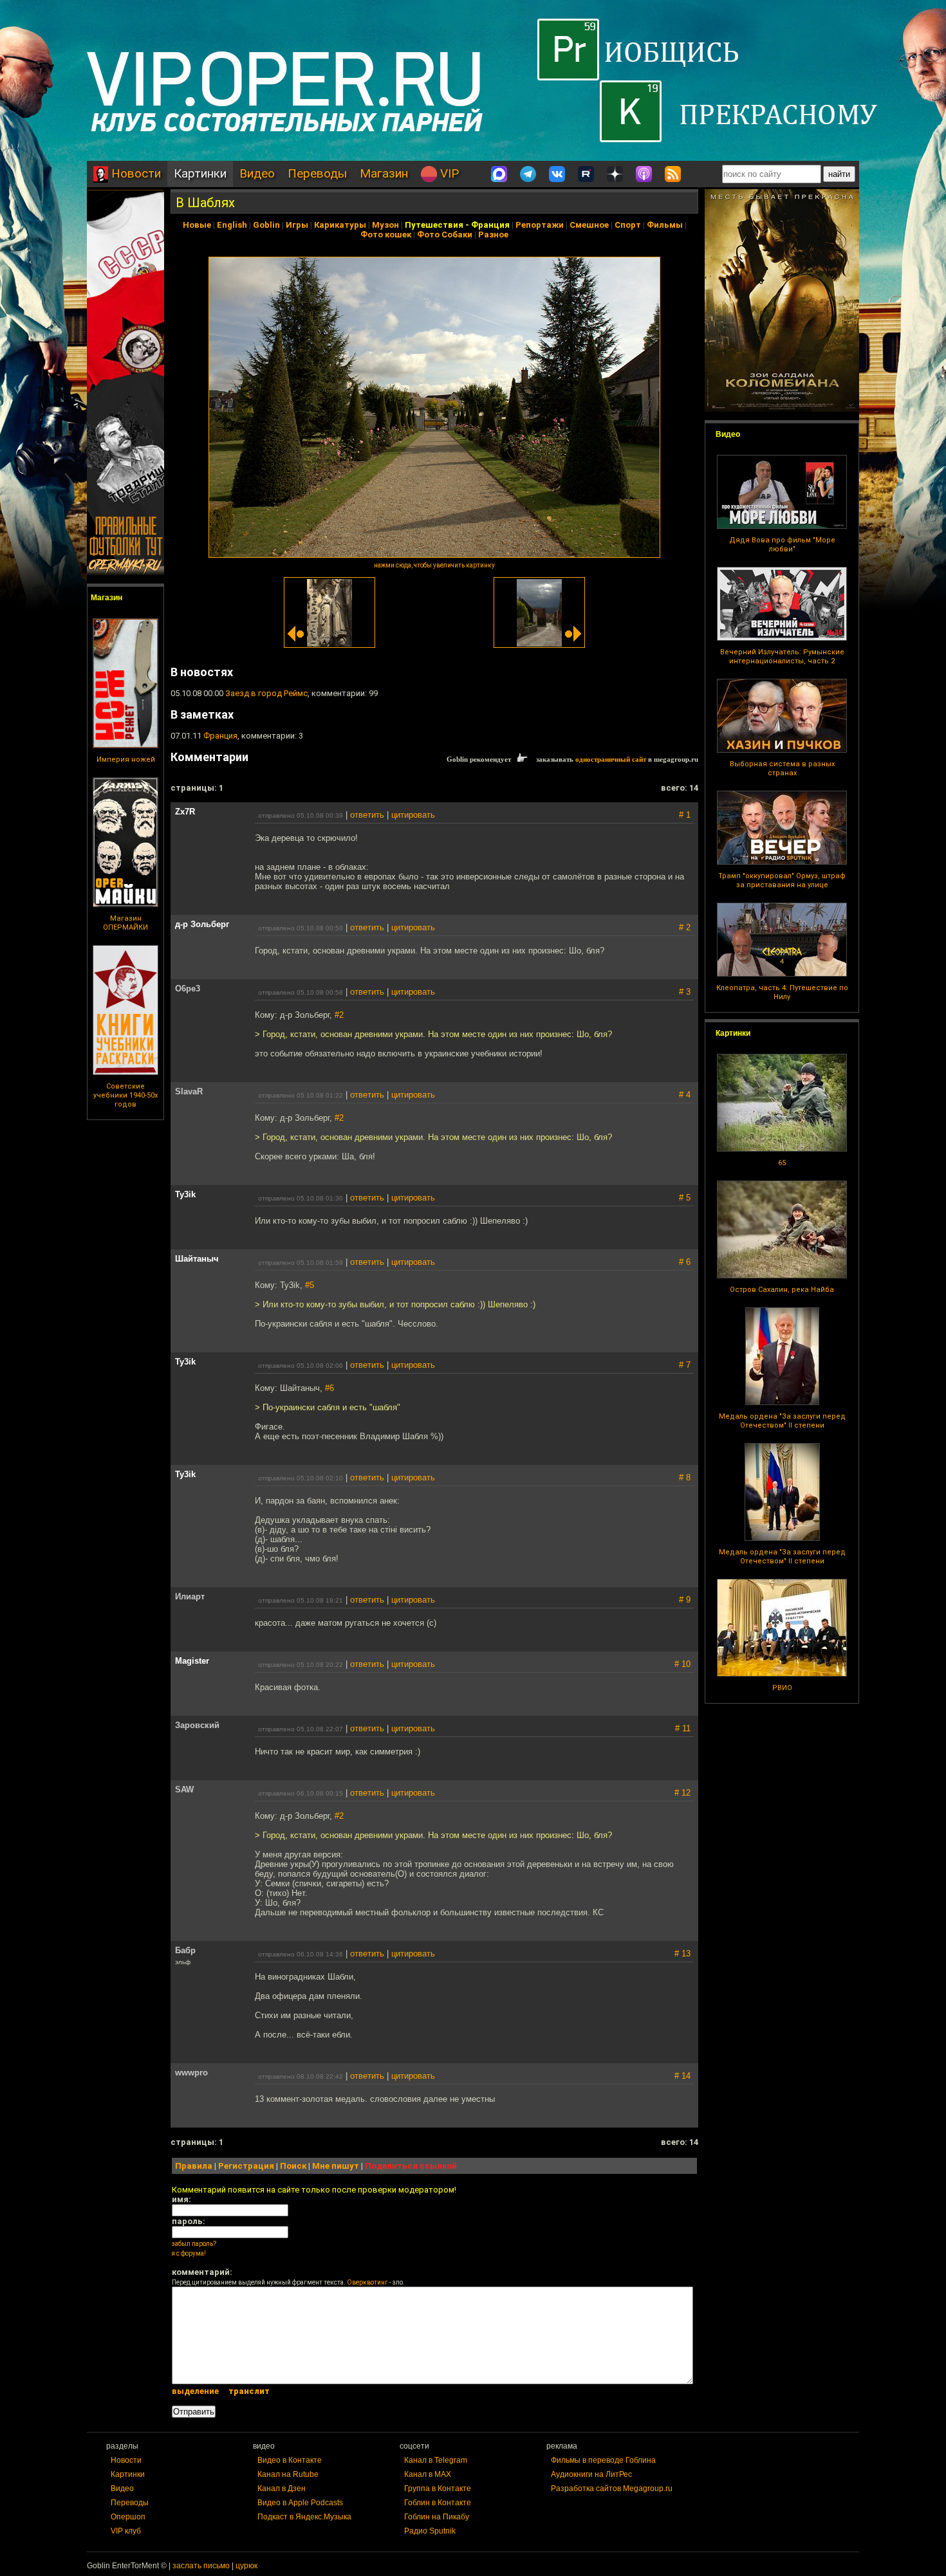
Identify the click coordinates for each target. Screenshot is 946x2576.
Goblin (266, 225)
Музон (385, 225)
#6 (329, 1388)
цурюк (246, 2566)
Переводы (317, 173)
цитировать (413, 815)
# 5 (685, 1198)
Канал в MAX (428, 2474)
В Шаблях (205, 203)
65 (782, 1163)
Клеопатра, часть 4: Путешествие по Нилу (782, 992)
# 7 (685, 1365)
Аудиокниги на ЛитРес (591, 2474)
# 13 (682, 1954)
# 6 (685, 1262)
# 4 (685, 1095)
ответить (367, 815)
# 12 (682, 1793)
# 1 (685, 815)
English (232, 225)
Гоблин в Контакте (438, 2503)
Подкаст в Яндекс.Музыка (304, 2517)
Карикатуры (340, 225)
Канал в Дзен (282, 2489)
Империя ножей (126, 759)
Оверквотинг (367, 2282)
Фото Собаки (445, 235)
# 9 (685, 1600)
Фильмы (665, 225)
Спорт (628, 225)
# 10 (682, 1664)
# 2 (685, 927)
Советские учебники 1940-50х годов (125, 1095)
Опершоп (128, 2517)
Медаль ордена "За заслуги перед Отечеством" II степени (782, 1421)
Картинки (200, 173)
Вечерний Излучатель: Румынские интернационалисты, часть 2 (782, 657)
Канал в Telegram (436, 2460)
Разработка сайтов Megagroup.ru (612, 2489)
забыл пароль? (194, 2244)
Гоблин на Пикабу (437, 2517)
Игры (297, 225)
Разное (493, 235)
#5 (310, 1285)
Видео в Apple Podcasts (300, 2503)
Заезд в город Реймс (266, 693)
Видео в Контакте (290, 2460)
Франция (490, 225)
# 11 (683, 1728)
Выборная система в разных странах (782, 768)
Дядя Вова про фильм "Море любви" (782, 545)
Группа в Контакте (438, 2489)
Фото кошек (386, 235)
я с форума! (189, 2253)
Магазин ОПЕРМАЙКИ (125, 923)
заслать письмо (201, 2566)
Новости (134, 173)
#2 (339, 1015)
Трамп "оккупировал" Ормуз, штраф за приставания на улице (782, 880)
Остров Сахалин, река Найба (782, 1290)
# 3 (685, 992)
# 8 (685, 1477)
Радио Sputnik (430, 2531)
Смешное (589, 225)
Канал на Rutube (288, 2474)
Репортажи (540, 225)
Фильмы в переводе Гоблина (603, 2460)
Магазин (384, 173)
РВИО (782, 1688)
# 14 (682, 2076)
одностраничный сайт (611, 759)
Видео (257, 173)
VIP (448, 173)
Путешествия (434, 225)
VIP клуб (126, 2531)
